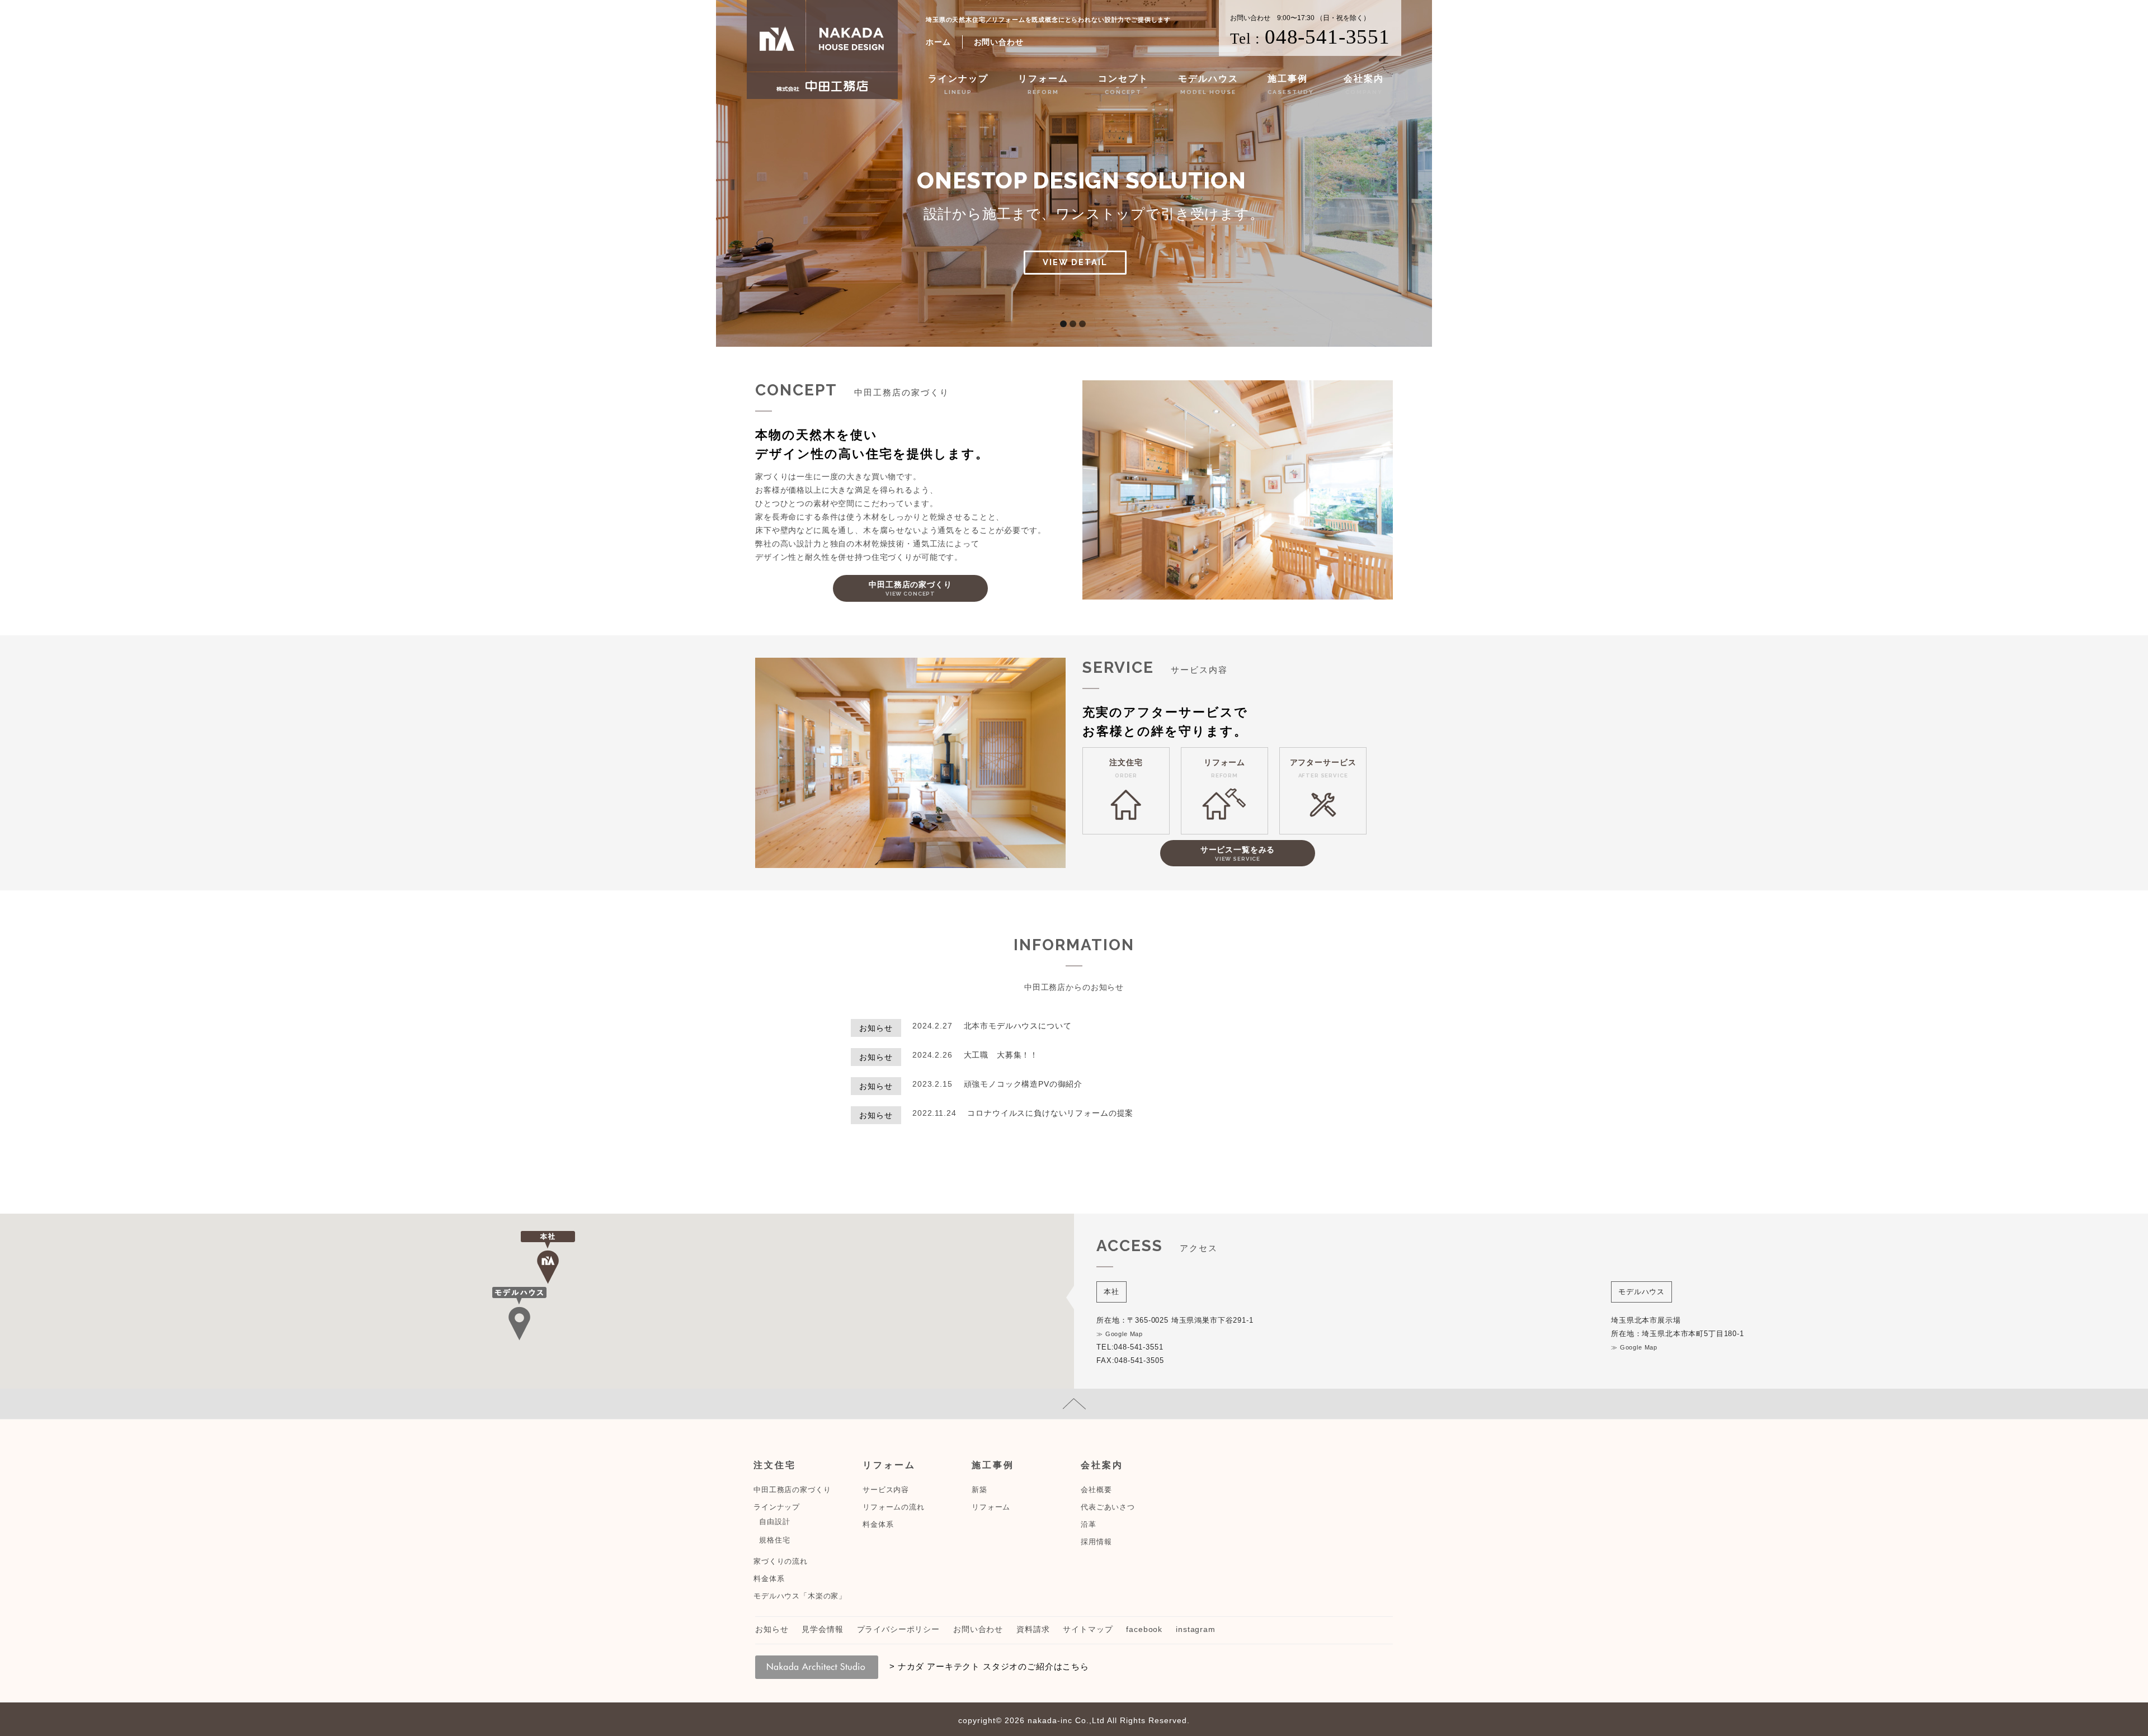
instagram (1196, 1629)
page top (1074, 1404)
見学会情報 (822, 1629)
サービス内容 (886, 1490)
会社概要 (1096, 1490)
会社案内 (1364, 84)
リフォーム (1043, 84)
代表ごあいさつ (1108, 1507)
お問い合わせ (999, 42)
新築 (979, 1490)
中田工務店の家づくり (910, 588)
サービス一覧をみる (1238, 853)
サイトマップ (1088, 1629)
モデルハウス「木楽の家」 (800, 1596)
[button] (548, 1258)
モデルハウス (1208, 84)
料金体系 (769, 1579)
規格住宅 (774, 1540)
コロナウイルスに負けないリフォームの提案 (1050, 1113)
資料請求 (1033, 1629)
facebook (1144, 1629)
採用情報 (1096, 1542)
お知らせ (772, 1629)
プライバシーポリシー (898, 1629)
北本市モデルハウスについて (1018, 1026)
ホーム (938, 42)
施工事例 (1291, 84)
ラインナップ (958, 84)
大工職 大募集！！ (1001, 1055)
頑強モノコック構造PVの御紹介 (1023, 1084)
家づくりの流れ (781, 1561)
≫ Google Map (1120, 1334)
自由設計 (774, 1522)
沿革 (1089, 1524)
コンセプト (1123, 84)
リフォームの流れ (894, 1507)
